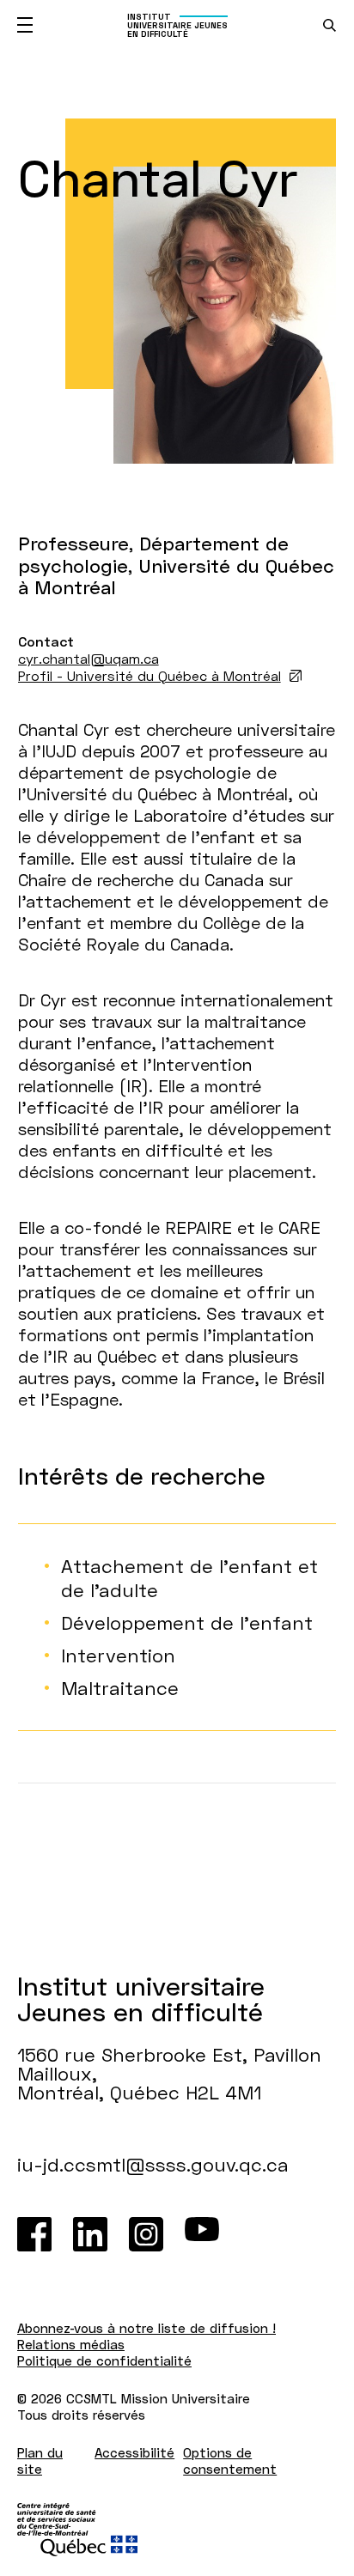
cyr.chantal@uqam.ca (88, 658)
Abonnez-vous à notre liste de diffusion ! (146, 2328)
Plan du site (40, 2461)
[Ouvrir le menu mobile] (25, 25)
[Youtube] (202, 2234)
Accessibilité (134, 2452)
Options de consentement (230, 2461)
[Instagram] (146, 2234)
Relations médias (71, 2344)
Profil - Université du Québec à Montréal (150, 675)
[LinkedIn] (90, 2234)
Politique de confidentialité (104, 2360)
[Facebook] (34, 2234)
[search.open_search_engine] (330, 25)
